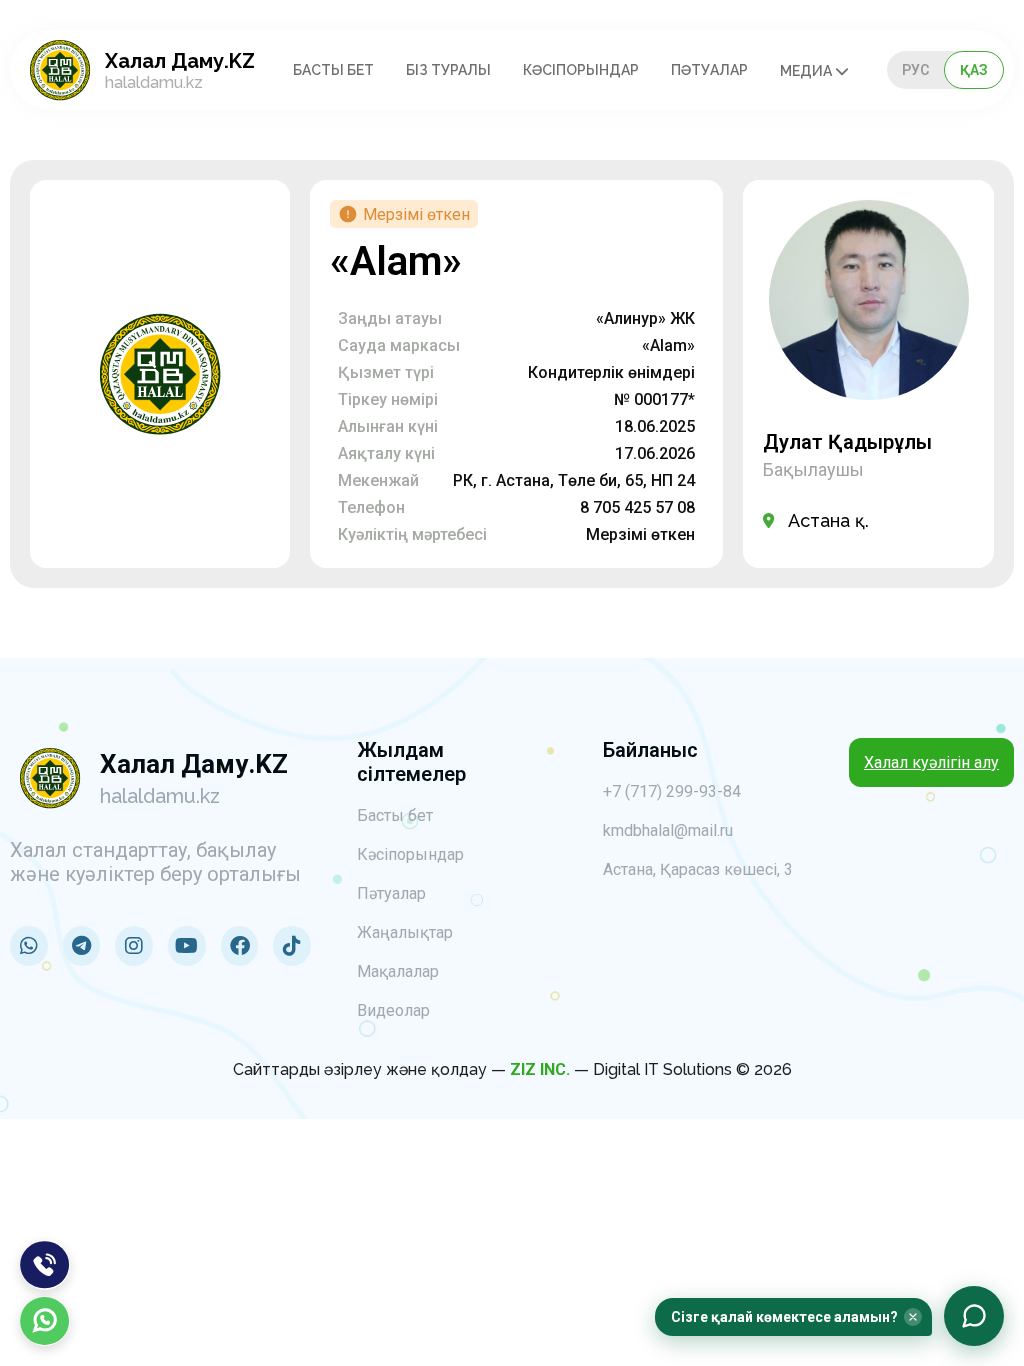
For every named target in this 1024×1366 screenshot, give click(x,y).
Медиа (807, 71)
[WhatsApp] (45, 1321)
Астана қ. (828, 520)
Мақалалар (398, 971)
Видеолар (393, 1010)
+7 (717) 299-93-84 (672, 791)
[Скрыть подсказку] (913, 1317)
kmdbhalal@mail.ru (668, 830)
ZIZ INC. (540, 1069)
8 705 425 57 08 (637, 507)
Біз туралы (448, 70)
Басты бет (333, 70)
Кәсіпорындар (581, 70)
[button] (793, 1317)
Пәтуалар (709, 70)
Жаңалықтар (405, 932)
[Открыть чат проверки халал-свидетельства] (974, 1316)
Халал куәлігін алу (931, 762)
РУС (915, 70)
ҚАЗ (974, 70)
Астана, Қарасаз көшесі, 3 (698, 869)
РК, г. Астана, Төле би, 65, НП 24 (574, 480)
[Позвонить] (45, 1265)
